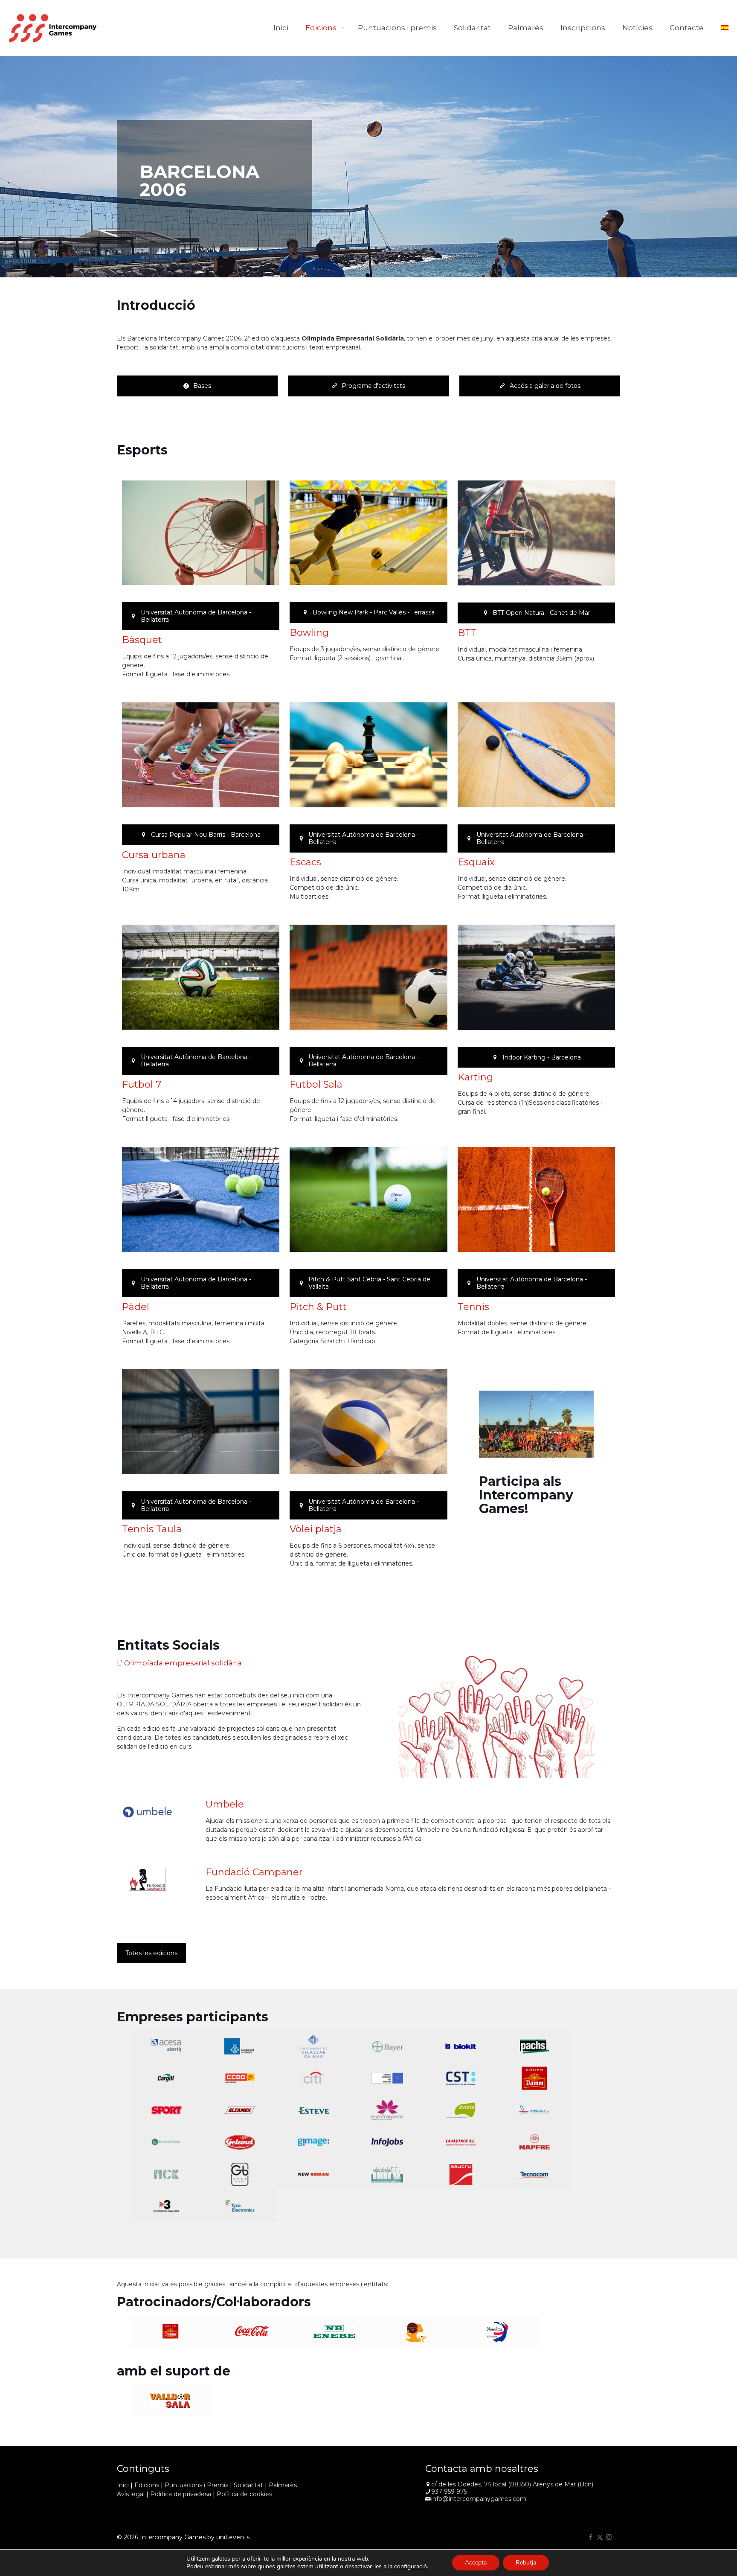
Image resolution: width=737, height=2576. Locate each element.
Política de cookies (244, 2494)
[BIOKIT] (461, 2046)
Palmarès (283, 2485)
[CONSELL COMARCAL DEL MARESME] (387, 2078)
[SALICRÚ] (461, 2174)
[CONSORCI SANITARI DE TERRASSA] (461, 2078)
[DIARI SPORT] (167, 2110)
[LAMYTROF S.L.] (461, 2142)
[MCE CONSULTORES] (167, 2174)
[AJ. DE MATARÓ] (240, 2046)
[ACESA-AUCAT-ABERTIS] (167, 2046)
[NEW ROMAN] (314, 2174)
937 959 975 (449, 2492)
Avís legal (131, 2494)
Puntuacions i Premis (196, 2485)
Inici (123, 2485)
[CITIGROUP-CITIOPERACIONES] (314, 2078)
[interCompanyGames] (53, 28)
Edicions (147, 2485)
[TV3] (167, 2206)
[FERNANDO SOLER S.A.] (535, 2110)
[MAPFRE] (535, 2142)
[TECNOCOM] (535, 2174)
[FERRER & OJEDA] (167, 2142)
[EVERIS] (461, 2110)
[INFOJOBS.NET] (387, 2142)
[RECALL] (387, 2174)
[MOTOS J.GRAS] (240, 2174)
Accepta (476, 2563)
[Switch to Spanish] (725, 28)
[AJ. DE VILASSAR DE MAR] (314, 2046)
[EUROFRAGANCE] (387, 2110)
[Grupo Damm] (171, 2331)
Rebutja (526, 2563)
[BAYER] (387, 2046)
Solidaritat (248, 2485)
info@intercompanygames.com (479, 2499)
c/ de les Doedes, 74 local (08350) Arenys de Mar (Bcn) (512, 2484)
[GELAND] (240, 2142)
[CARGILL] (167, 2078)
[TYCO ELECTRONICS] (240, 2206)
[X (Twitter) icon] (600, 2537)
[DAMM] (535, 2078)
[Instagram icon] (609, 2537)
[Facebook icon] (591, 2537)
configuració (411, 2567)
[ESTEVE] (314, 2110)
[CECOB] (240, 2078)
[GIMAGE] (314, 2142)
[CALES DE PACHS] (535, 2046)
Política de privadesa (181, 2494)
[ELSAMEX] (240, 2110)
